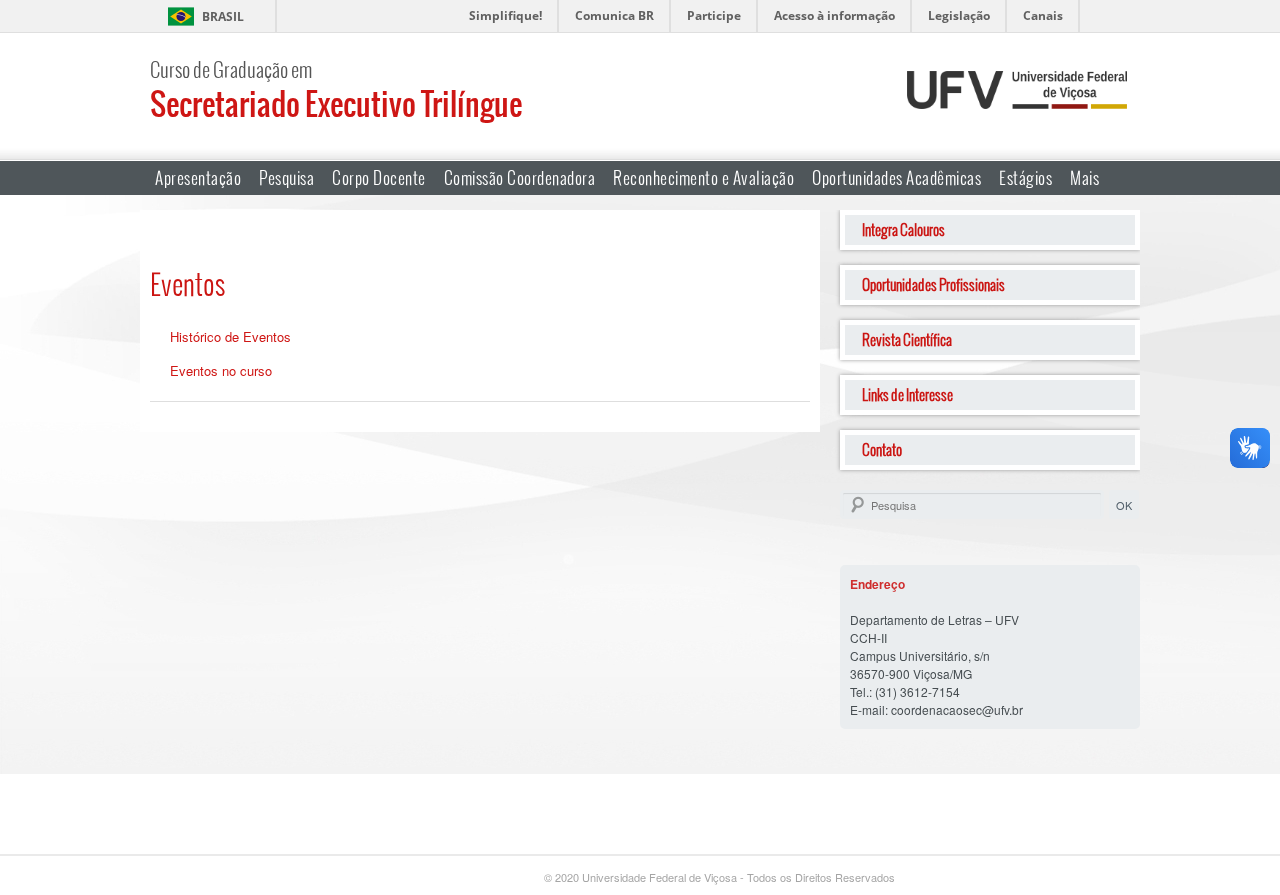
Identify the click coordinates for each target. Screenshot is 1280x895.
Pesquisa (286, 177)
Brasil (223, 16)
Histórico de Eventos (230, 336)
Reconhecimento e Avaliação (703, 177)
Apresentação (198, 177)
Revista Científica (907, 339)
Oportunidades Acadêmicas (896, 177)
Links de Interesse (907, 394)
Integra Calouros (903, 229)
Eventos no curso (221, 370)
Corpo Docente (379, 177)
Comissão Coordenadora (520, 177)
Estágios (1025, 177)
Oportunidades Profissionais (933, 284)
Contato (882, 449)
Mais (1084, 177)
